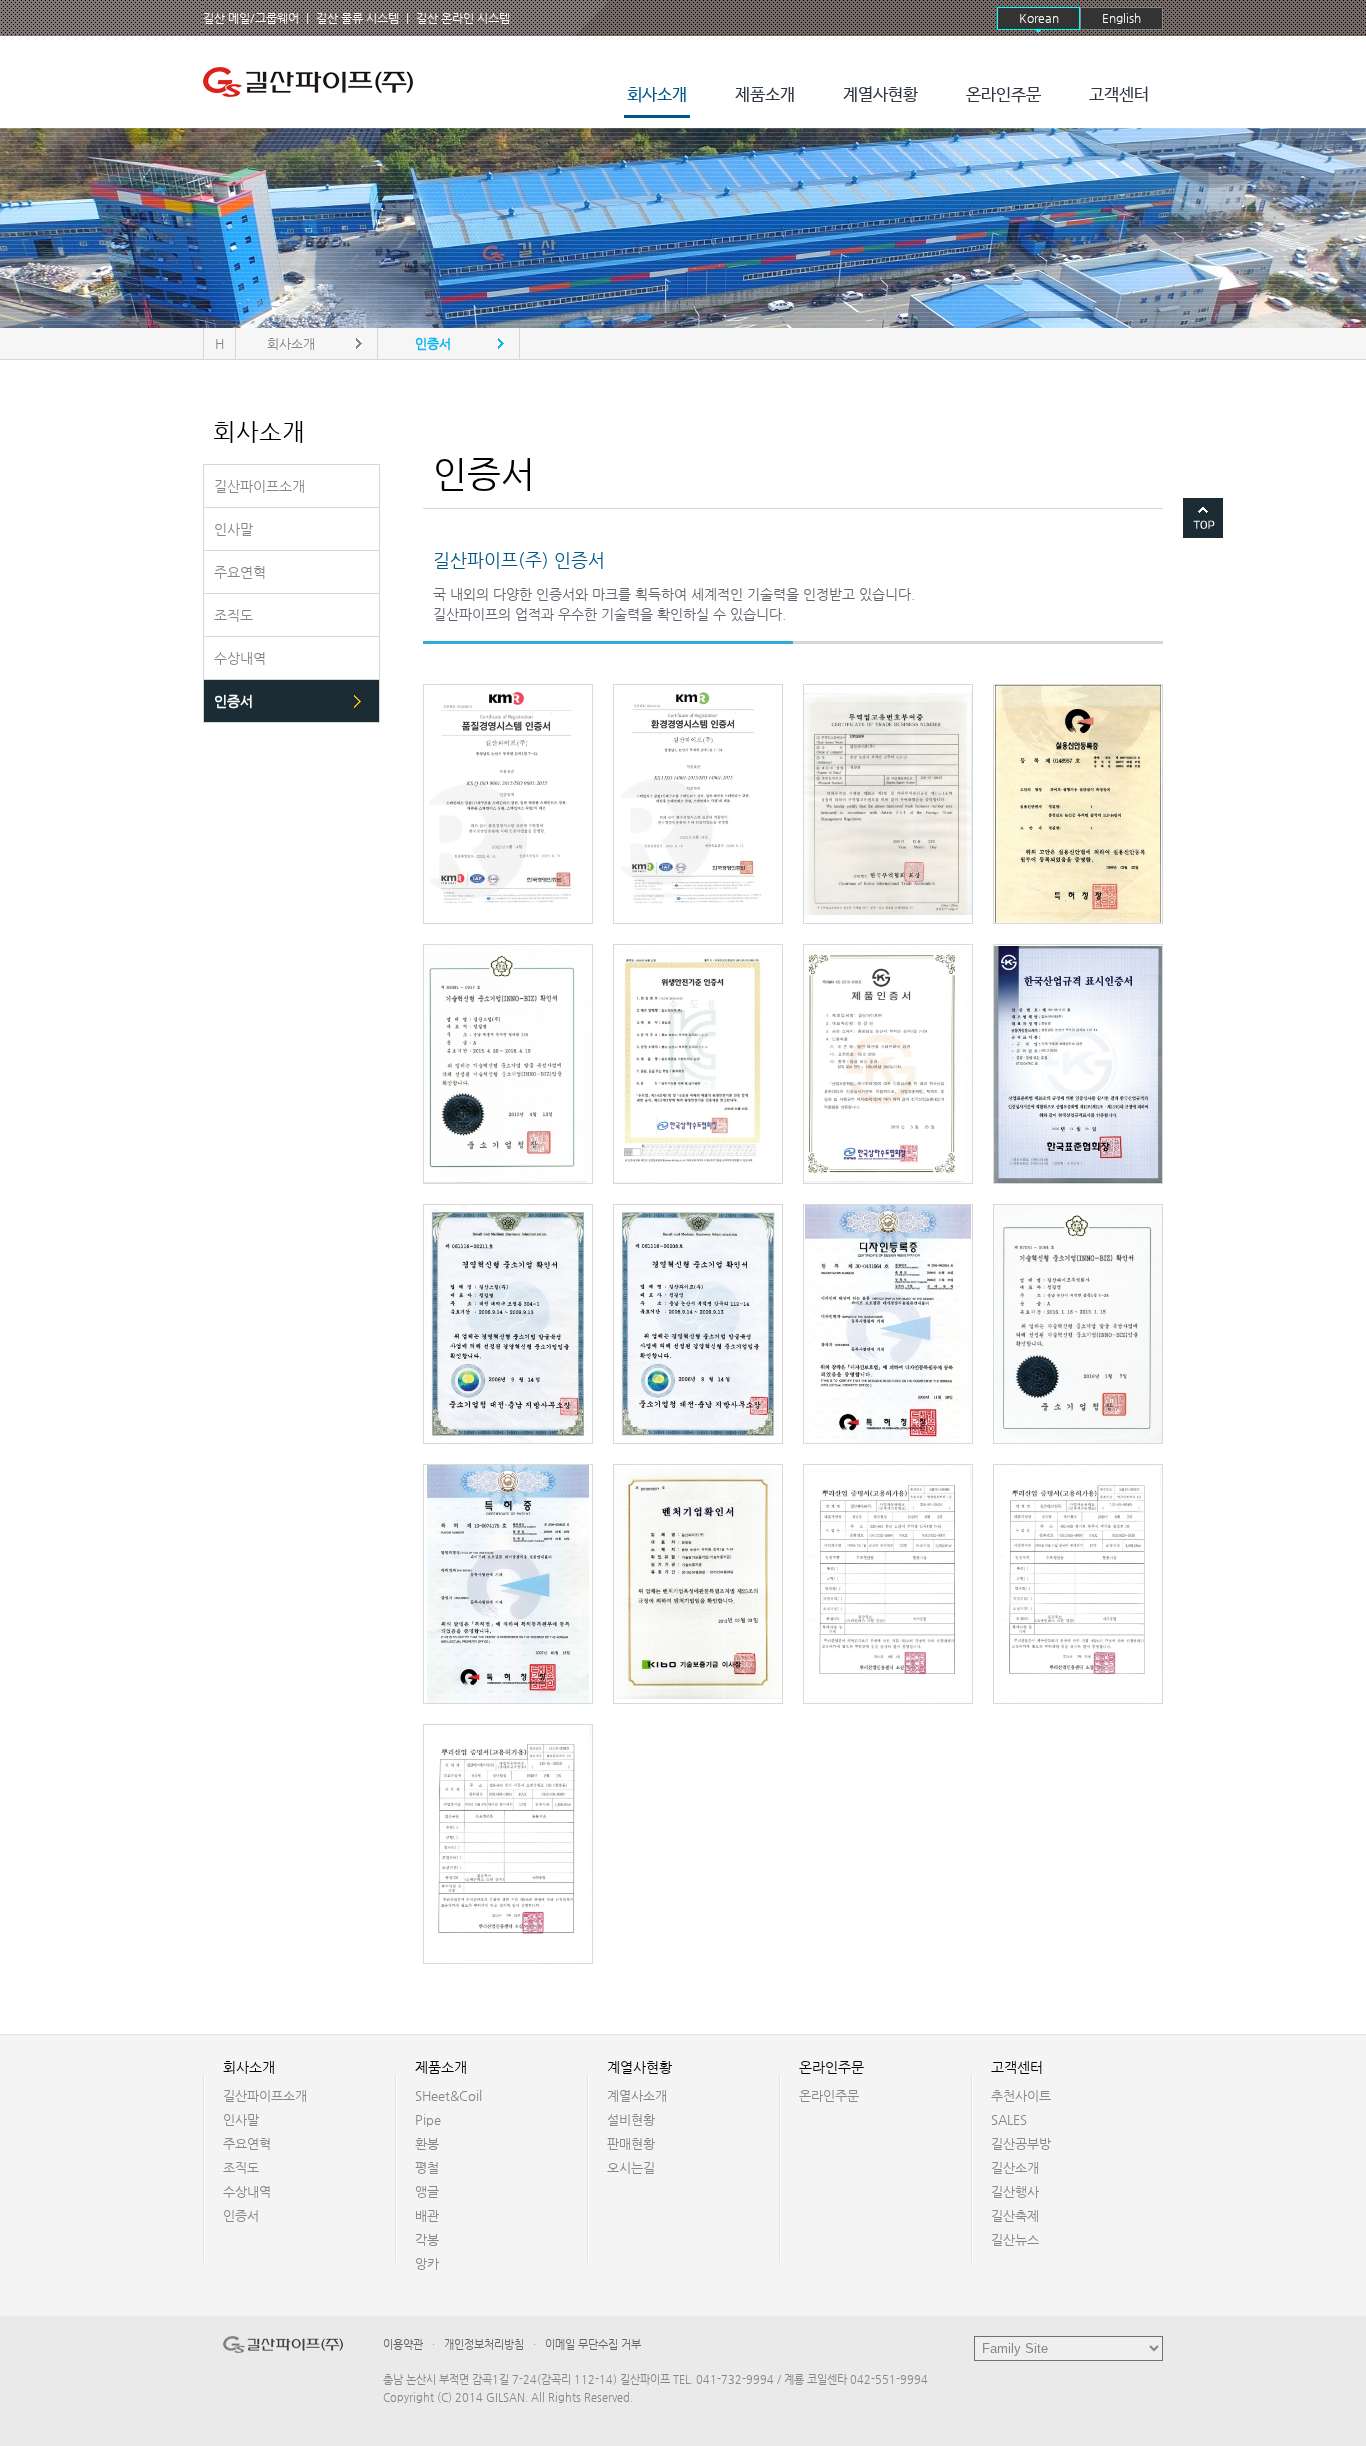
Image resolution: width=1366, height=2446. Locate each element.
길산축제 (1015, 2215)
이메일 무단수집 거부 (593, 2344)
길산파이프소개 (265, 2095)
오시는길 (631, 2167)
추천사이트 (1021, 2095)
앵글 (427, 2191)
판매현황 (631, 2143)
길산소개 (1015, 2167)
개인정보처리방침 (484, 2344)
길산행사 (1015, 2191)
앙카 (427, 2263)
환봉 (427, 2143)
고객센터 (1119, 95)
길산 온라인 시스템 (463, 18)
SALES (1009, 2119)
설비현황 (631, 2119)
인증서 (241, 2215)
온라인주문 (1003, 95)
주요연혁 (247, 2143)
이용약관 (403, 2344)
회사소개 (657, 95)
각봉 (427, 2239)
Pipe (428, 2119)
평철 (427, 2167)
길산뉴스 (1015, 2239)
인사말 (241, 2119)
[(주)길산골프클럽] (313, 82)
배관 (427, 2215)
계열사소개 (637, 2095)
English (1121, 18)
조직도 (241, 2167)
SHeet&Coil (448, 2095)
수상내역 (247, 2191)
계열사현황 (880, 95)
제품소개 (765, 95)
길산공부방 (1021, 2143)
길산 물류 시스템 (357, 18)
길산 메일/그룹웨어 (251, 18)
